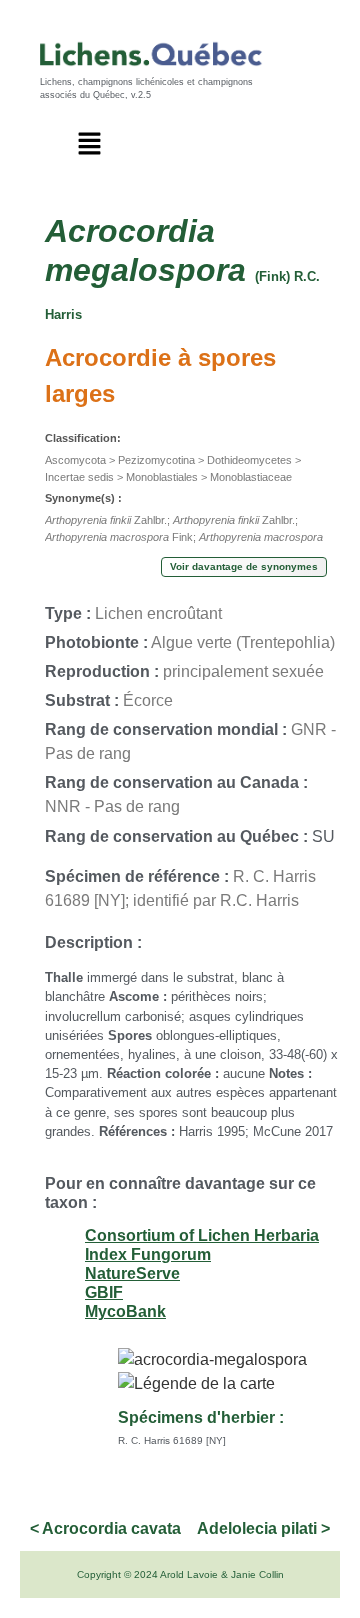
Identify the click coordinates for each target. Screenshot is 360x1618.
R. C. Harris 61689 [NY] (172, 1440)
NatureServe (132, 1273)
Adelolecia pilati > (263, 1528)
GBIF (104, 1292)
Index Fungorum (148, 1254)
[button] (90, 145)
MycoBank (125, 1311)
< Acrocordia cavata (105, 1528)
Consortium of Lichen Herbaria (202, 1235)
